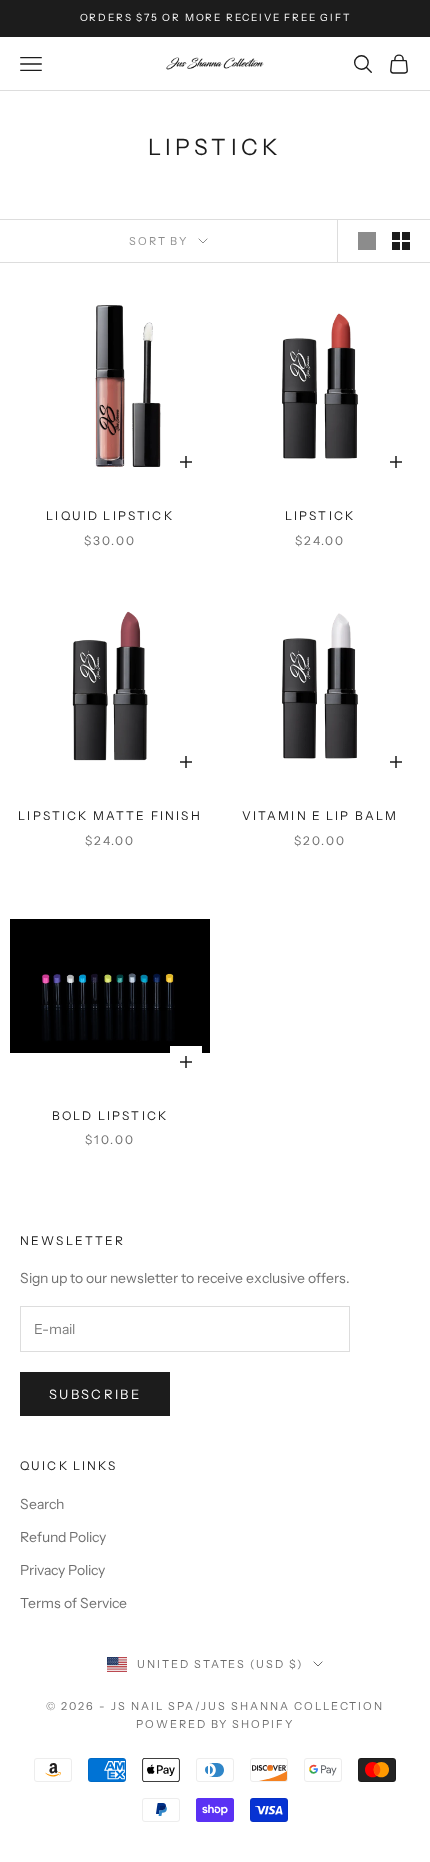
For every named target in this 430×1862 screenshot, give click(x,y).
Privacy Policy (62, 1570)
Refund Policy (63, 1537)
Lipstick (320, 515)
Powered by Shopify (215, 1724)
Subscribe (95, 1394)
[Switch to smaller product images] (401, 241)
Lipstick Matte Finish (109, 815)
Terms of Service (73, 1603)
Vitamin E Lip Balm (320, 815)
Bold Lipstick (110, 1115)
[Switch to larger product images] (367, 241)
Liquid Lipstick (109, 515)
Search (42, 1504)
